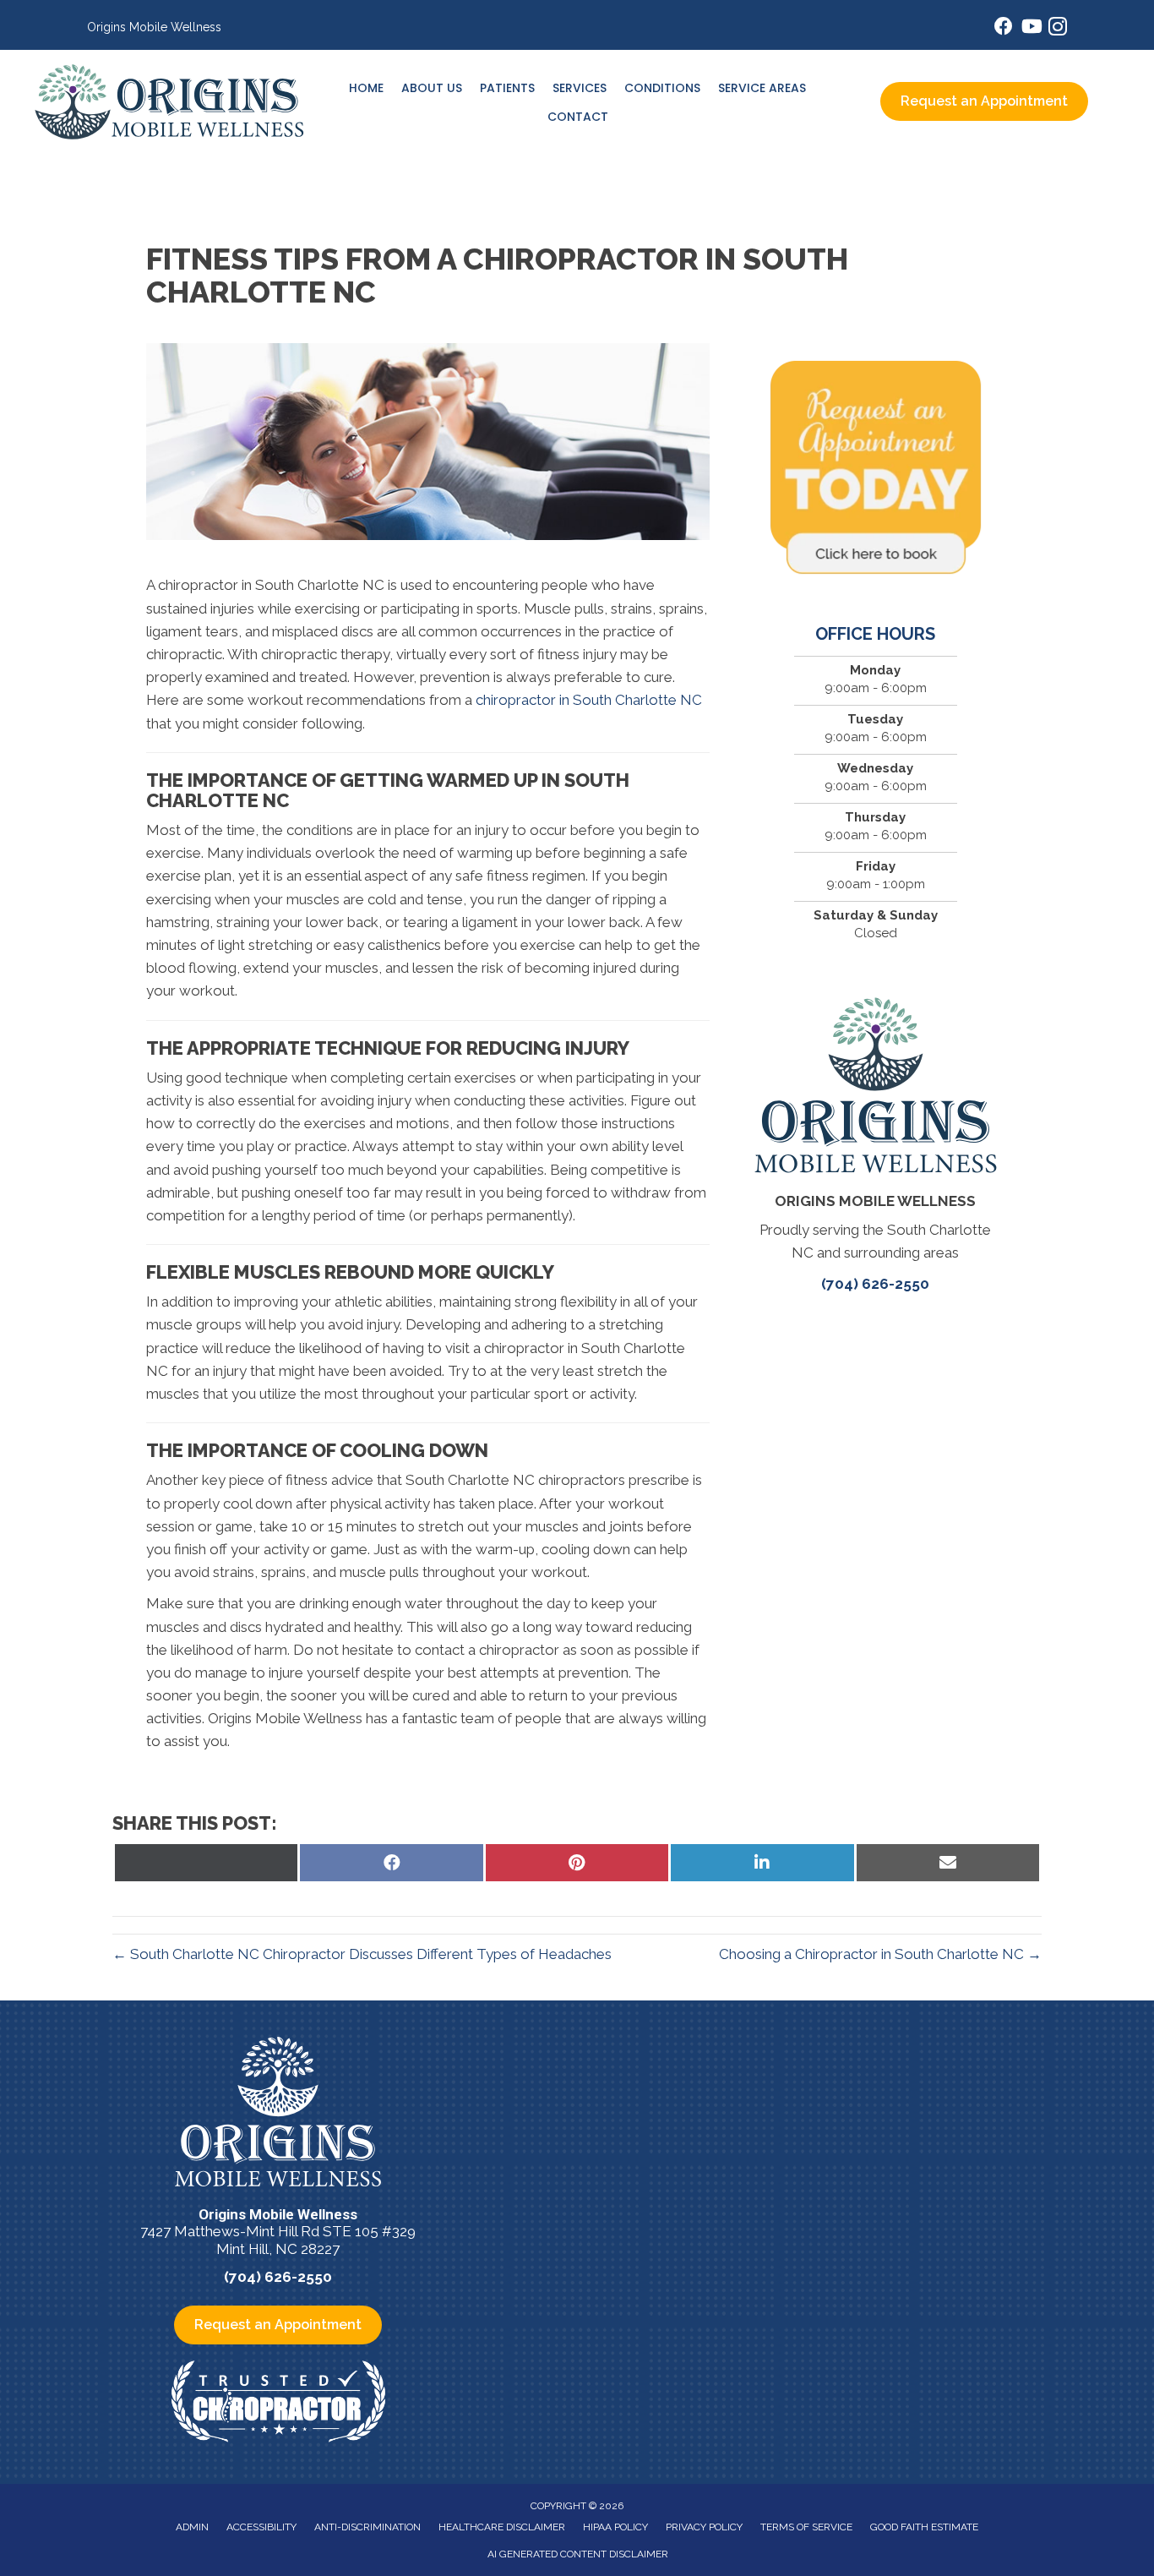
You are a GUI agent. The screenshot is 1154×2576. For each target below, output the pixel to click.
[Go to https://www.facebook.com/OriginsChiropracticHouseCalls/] (1004, 28)
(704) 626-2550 (875, 1284)
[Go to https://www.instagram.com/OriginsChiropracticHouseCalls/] (1058, 29)
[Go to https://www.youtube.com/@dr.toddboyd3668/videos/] (1031, 28)
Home (366, 88)
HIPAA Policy (615, 2527)
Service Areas (762, 88)
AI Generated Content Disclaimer (578, 2554)
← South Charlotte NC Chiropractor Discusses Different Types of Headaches (362, 1954)
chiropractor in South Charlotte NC (589, 700)
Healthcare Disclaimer (502, 2527)
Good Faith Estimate (924, 2527)
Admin (192, 2527)
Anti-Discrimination (367, 2527)
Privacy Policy (704, 2527)
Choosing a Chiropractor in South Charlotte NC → (880, 1954)
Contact (578, 117)
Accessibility (261, 2527)
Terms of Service (806, 2527)
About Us (432, 88)
